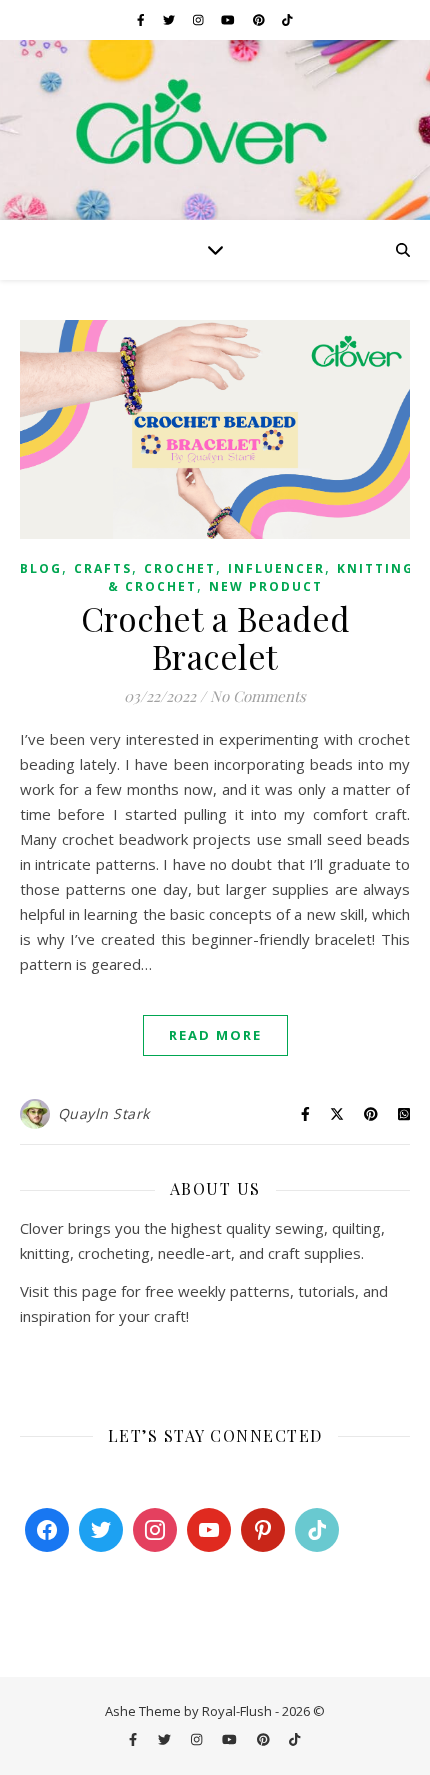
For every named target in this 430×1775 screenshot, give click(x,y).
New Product (266, 586)
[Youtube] (209, 1530)
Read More (215, 1035)
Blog (41, 568)
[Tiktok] (317, 1530)
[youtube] (229, 19)
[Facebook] (47, 1530)
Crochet (180, 568)
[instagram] (200, 19)
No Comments (258, 696)
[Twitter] (101, 1530)
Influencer (276, 568)
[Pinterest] (263, 1530)
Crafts (103, 568)
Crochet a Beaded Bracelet (215, 637)
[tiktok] (287, 19)
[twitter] (170, 19)
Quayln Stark (104, 1113)
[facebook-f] (142, 19)
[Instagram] (155, 1530)
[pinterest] (260, 19)
